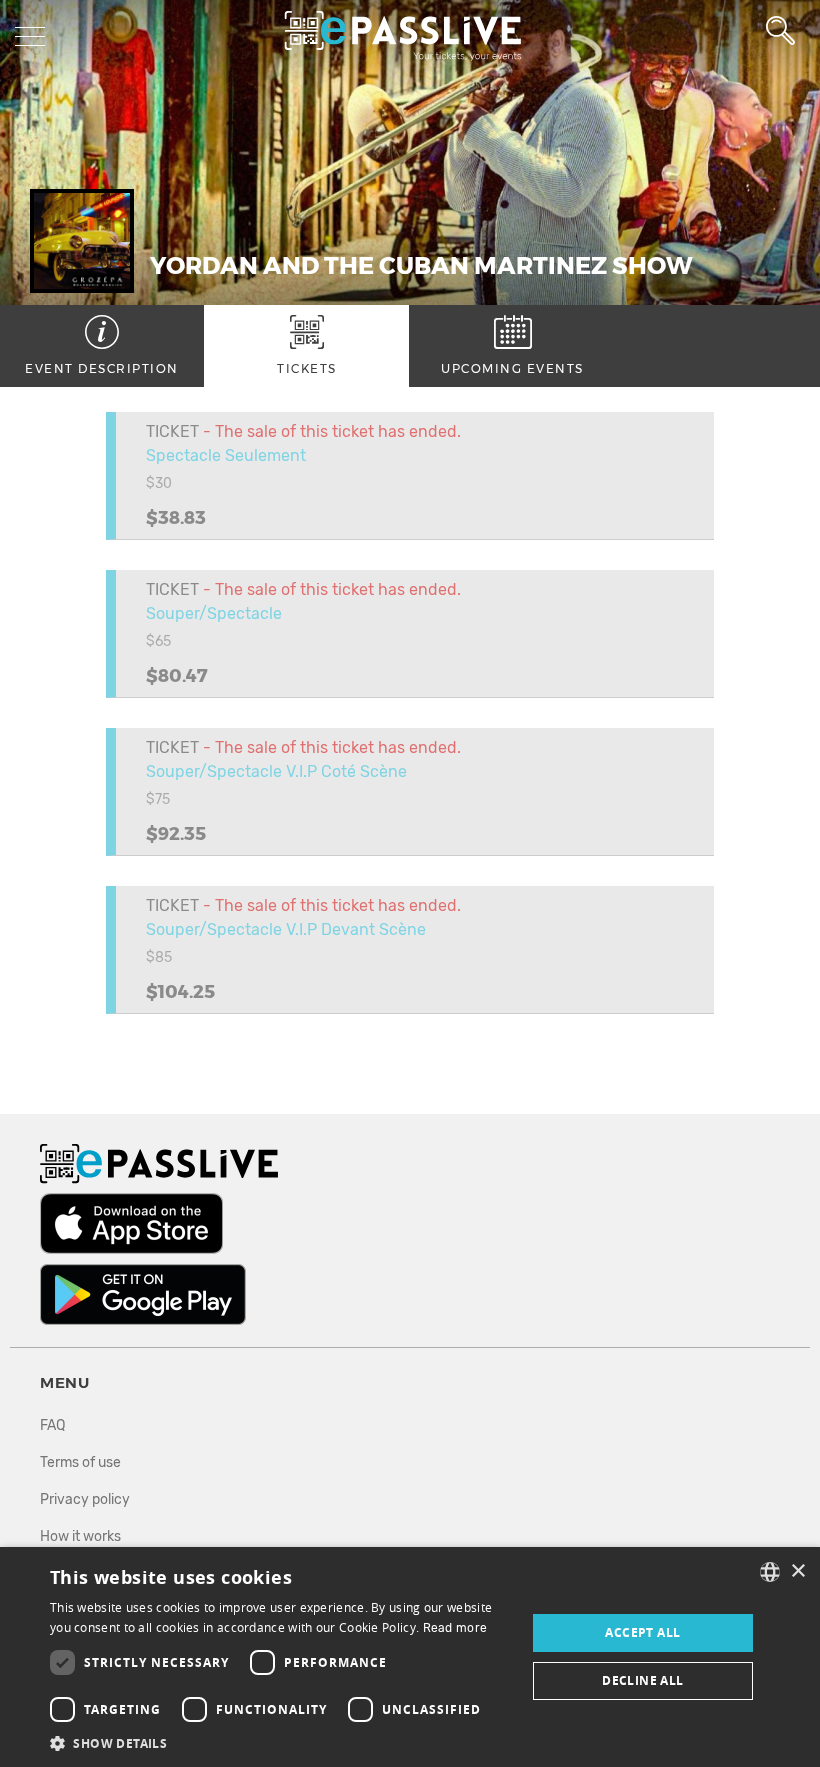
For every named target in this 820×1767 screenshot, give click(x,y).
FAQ (52, 1425)
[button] (281, 1742)
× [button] (797, 1571)
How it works (80, 1536)
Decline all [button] (642, 1680)
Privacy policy (85, 1499)
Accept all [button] (642, 1632)
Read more (455, 1628)
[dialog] (410, 1657)
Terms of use (80, 1462)
